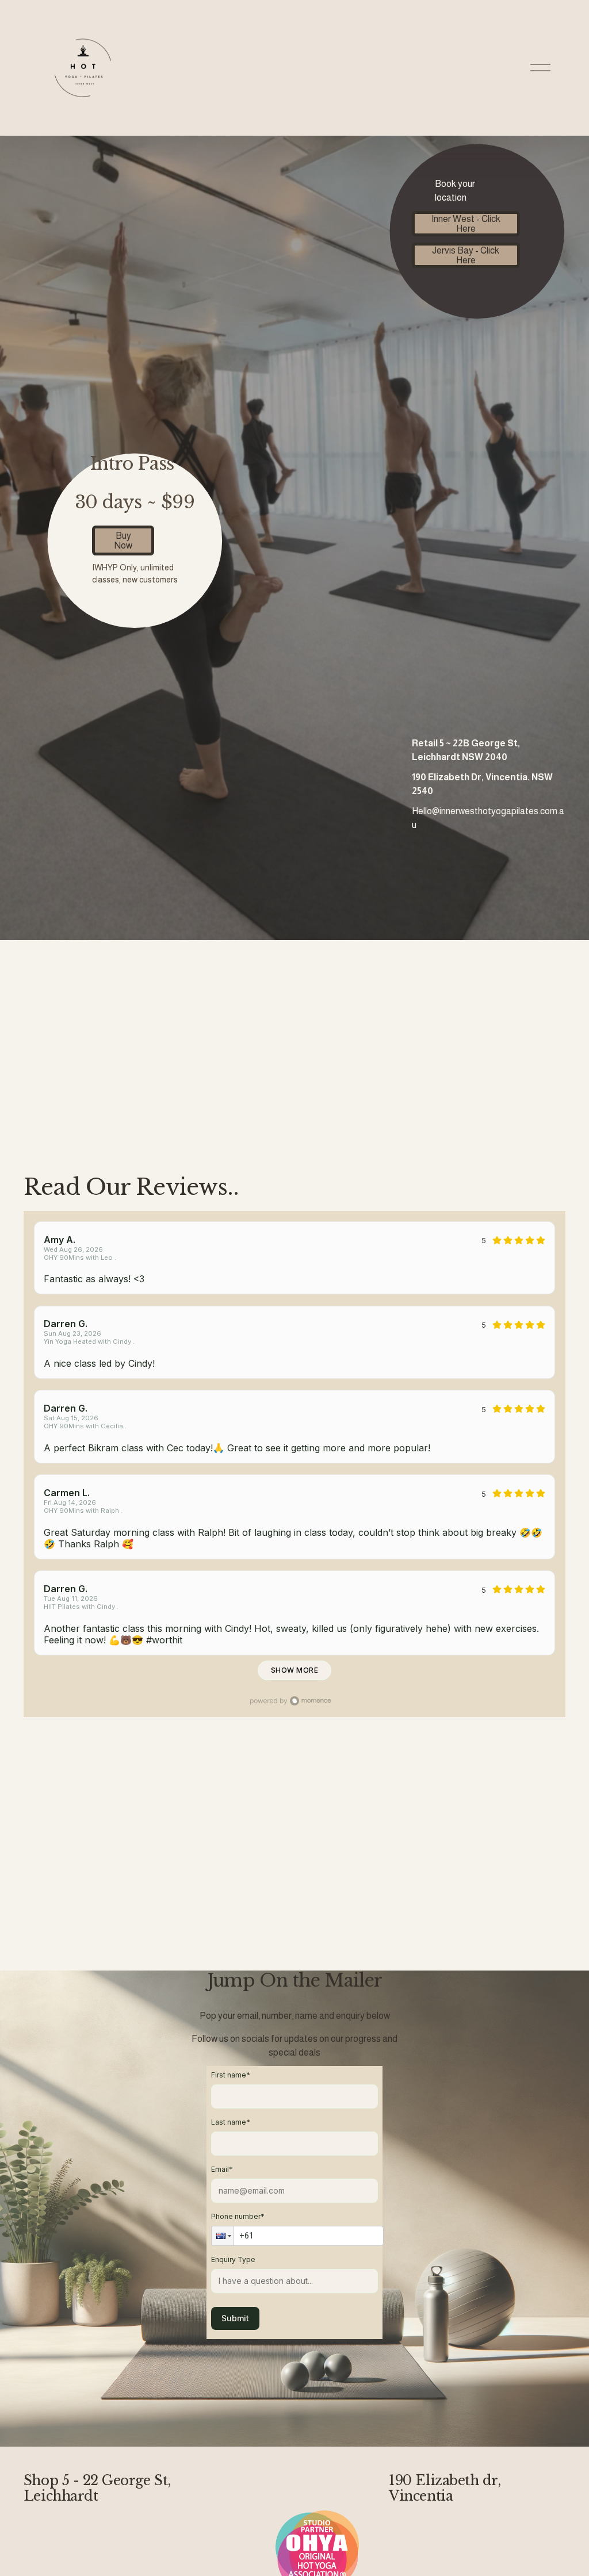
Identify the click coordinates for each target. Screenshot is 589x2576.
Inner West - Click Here (466, 224)
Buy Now (123, 540)
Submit (235, 2318)
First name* (231, 2075)
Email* (222, 2169)
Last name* (231, 2122)
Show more (294, 1670)
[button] (223, 2236)
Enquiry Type (233, 2259)
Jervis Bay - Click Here (466, 255)
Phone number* (238, 2216)
